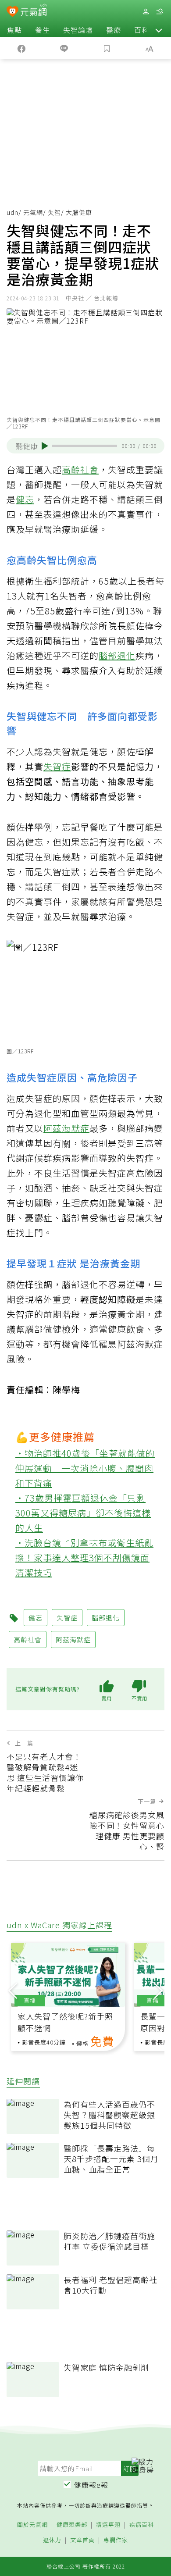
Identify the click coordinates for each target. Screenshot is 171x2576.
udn (12, 212)
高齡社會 (80, 469)
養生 (43, 30)
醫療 (114, 30)
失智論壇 (78, 30)
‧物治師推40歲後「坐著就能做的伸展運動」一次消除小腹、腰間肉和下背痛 (85, 1468)
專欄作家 (116, 2540)
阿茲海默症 (66, 1128)
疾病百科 (142, 2525)
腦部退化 (117, 655)
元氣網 (33, 212)
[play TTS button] (45, 446)
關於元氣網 (32, 2525)
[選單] (160, 12)
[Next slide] (158, 1990)
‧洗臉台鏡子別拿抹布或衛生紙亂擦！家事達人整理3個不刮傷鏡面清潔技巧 (84, 1557)
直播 (30, 2000)
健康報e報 (91, 2485)
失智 (54, 212)
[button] (159, 30)
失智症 (57, 766)
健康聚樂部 (72, 2525)
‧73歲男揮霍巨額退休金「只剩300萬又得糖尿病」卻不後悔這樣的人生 (83, 1513)
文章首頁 (82, 2540)
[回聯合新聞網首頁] (12, 12)
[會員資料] (146, 12)
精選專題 (108, 2525)
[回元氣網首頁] (34, 11)
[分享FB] (21, 48)
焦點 (14, 30)
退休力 (52, 2540)
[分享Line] (64, 48)
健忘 (25, 499)
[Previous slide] (13, 1990)
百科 (142, 30)
